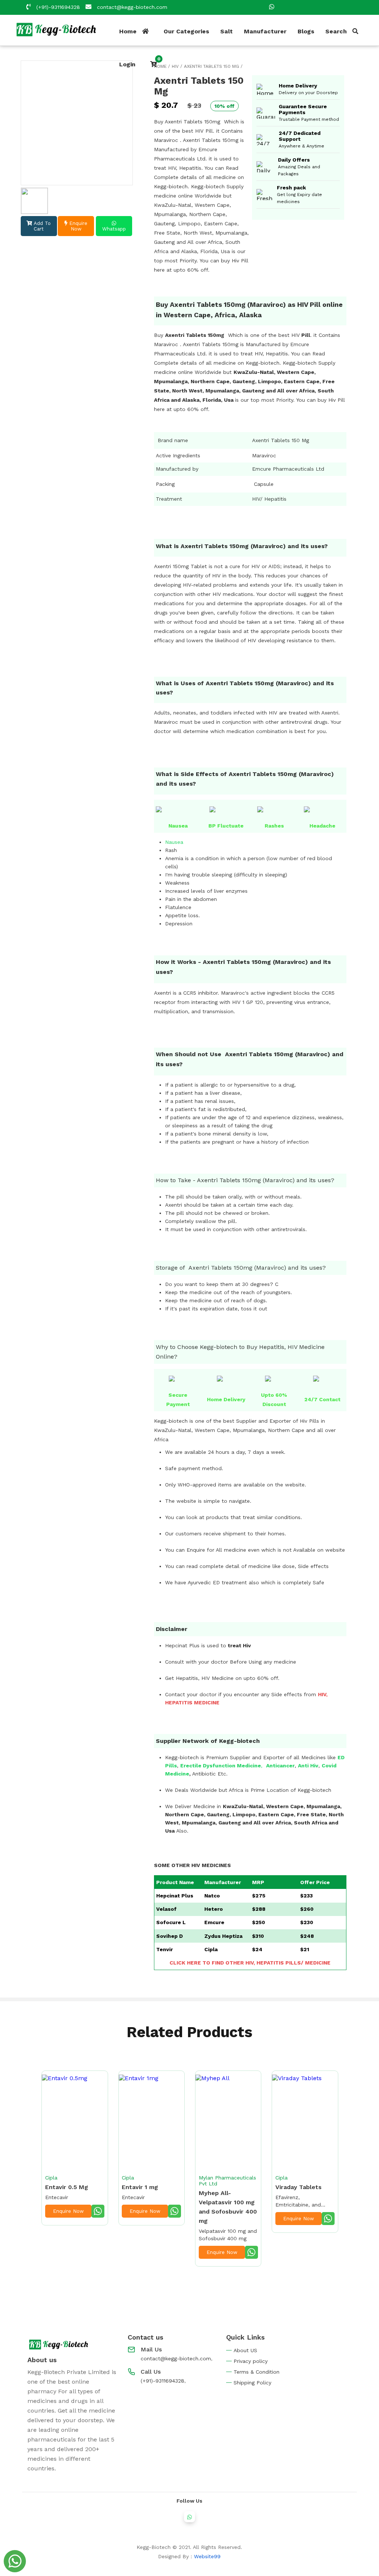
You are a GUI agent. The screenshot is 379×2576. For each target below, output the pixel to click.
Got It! (190, 1349)
